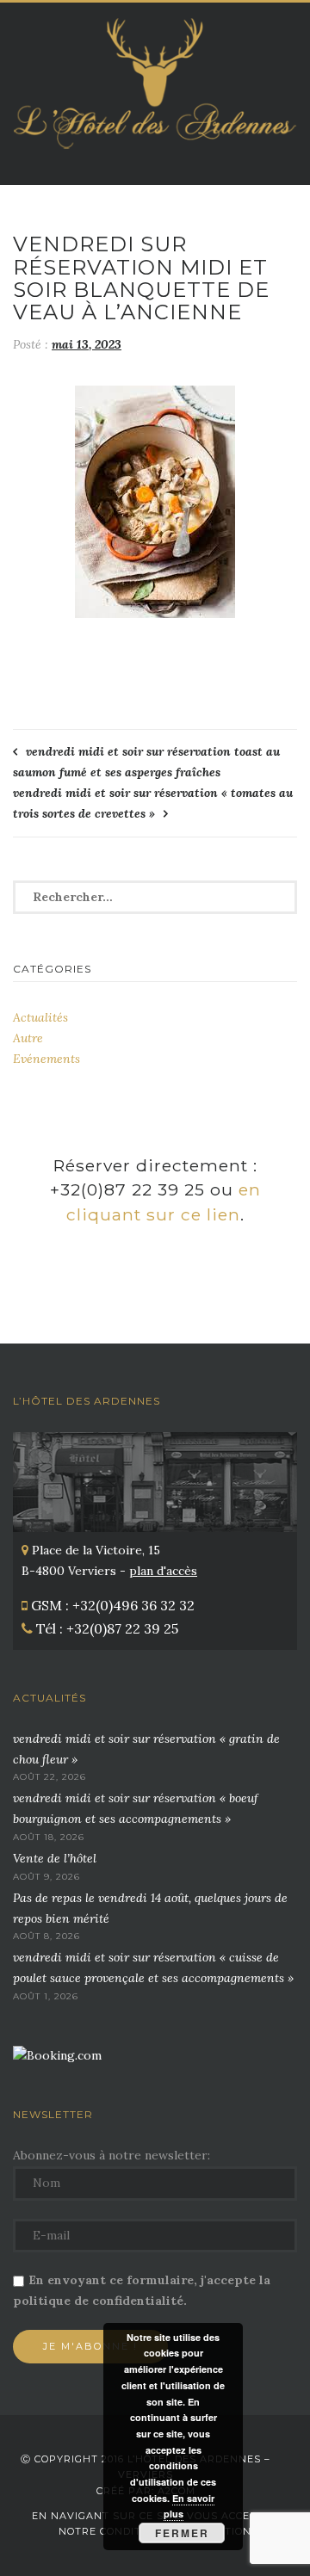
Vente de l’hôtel (55, 1858)
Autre (28, 1038)
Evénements (46, 1059)
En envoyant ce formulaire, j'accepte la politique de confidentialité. (142, 2290)
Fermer (182, 2533)
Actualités (40, 1017)
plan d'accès (163, 1571)
